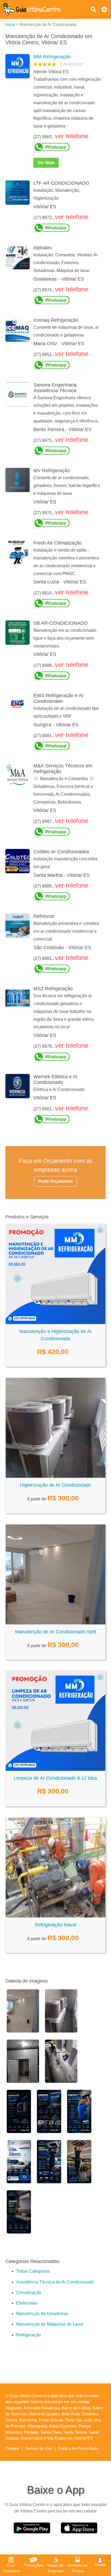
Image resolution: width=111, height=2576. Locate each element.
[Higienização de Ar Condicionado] (55, 1476)
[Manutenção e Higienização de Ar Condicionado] (55, 1323)
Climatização (29, 2293)
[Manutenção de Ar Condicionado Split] (55, 1623)
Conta (100, 2565)
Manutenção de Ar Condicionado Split (56, 1632)
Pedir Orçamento (55, 1181)
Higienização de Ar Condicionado (56, 1485)
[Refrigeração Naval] (55, 1916)
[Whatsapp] (67, 147)
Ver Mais (46, 163)
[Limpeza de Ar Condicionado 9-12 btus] (55, 1769)
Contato (12, 2448)
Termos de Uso (39, 2448)
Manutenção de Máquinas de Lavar (50, 2324)
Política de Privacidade (78, 2448)
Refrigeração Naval (55, 1925)
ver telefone (72, 136)
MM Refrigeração (52, 57)
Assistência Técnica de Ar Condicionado (55, 2282)
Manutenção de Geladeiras (42, 2314)
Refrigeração (29, 2335)
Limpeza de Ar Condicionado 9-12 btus (55, 1778)
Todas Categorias (33, 2271)
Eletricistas (27, 2303)
